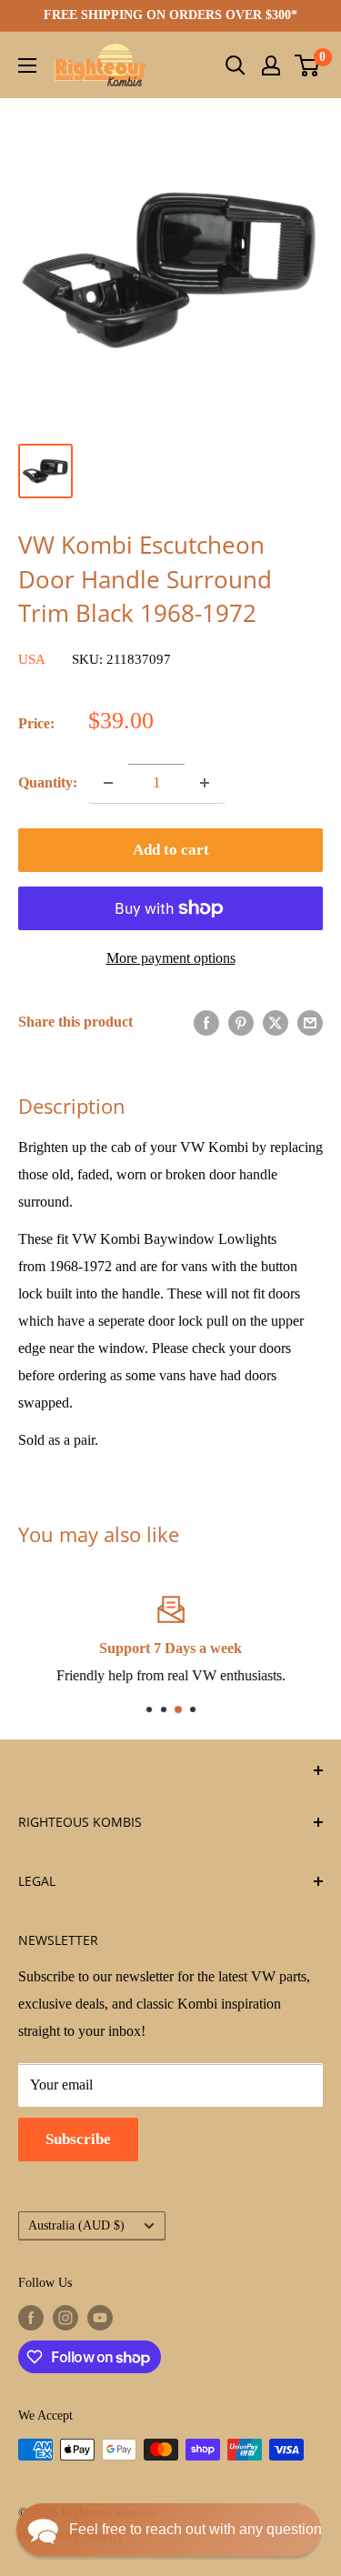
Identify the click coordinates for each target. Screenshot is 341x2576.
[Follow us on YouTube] (100, 2318)
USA (32, 659)
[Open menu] (27, 65)
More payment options (171, 958)
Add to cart (171, 850)
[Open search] (236, 65)
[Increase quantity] (205, 783)
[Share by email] (310, 1022)
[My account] (271, 65)
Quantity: (48, 782)
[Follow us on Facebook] (31, 2318)
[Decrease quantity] (108, 783)
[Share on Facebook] (206, 1022)
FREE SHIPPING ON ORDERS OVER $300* (170, 15)
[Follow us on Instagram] (65, 2318)
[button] (169, 2530)
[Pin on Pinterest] (241, 1022)
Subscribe (78, 2139)
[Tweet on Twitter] (276, 1022)
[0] (308, 65)
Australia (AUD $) (76, 2225)
